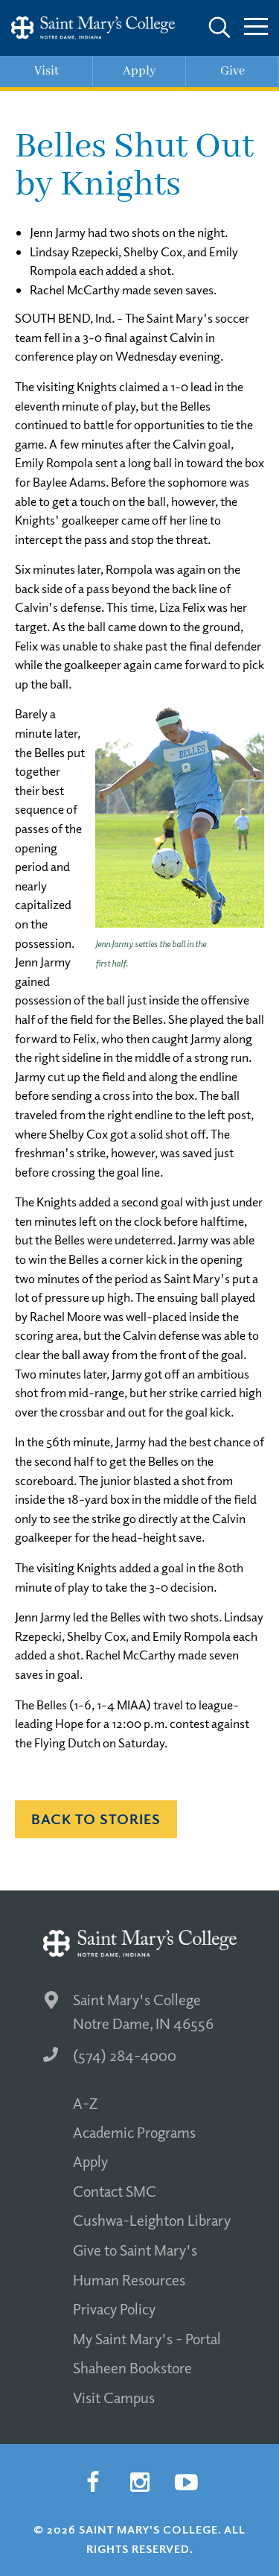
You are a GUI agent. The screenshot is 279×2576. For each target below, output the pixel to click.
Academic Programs (134, 2132)
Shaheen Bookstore (132, 2367)
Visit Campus (114, 2397)
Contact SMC (115, 2191)
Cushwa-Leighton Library (152, 2220)
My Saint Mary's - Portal (147, 2338)
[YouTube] (187, 2483)
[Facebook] (93, 2483)
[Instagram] (140, 2483)
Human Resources (129, 2279)
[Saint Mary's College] (93, 28)
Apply (90, 2161)
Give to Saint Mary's (135, 2250)
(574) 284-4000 (125, 2055)
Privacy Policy (114, 2308)
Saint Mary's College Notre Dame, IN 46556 (143, 2012)
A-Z (85, 2103)
